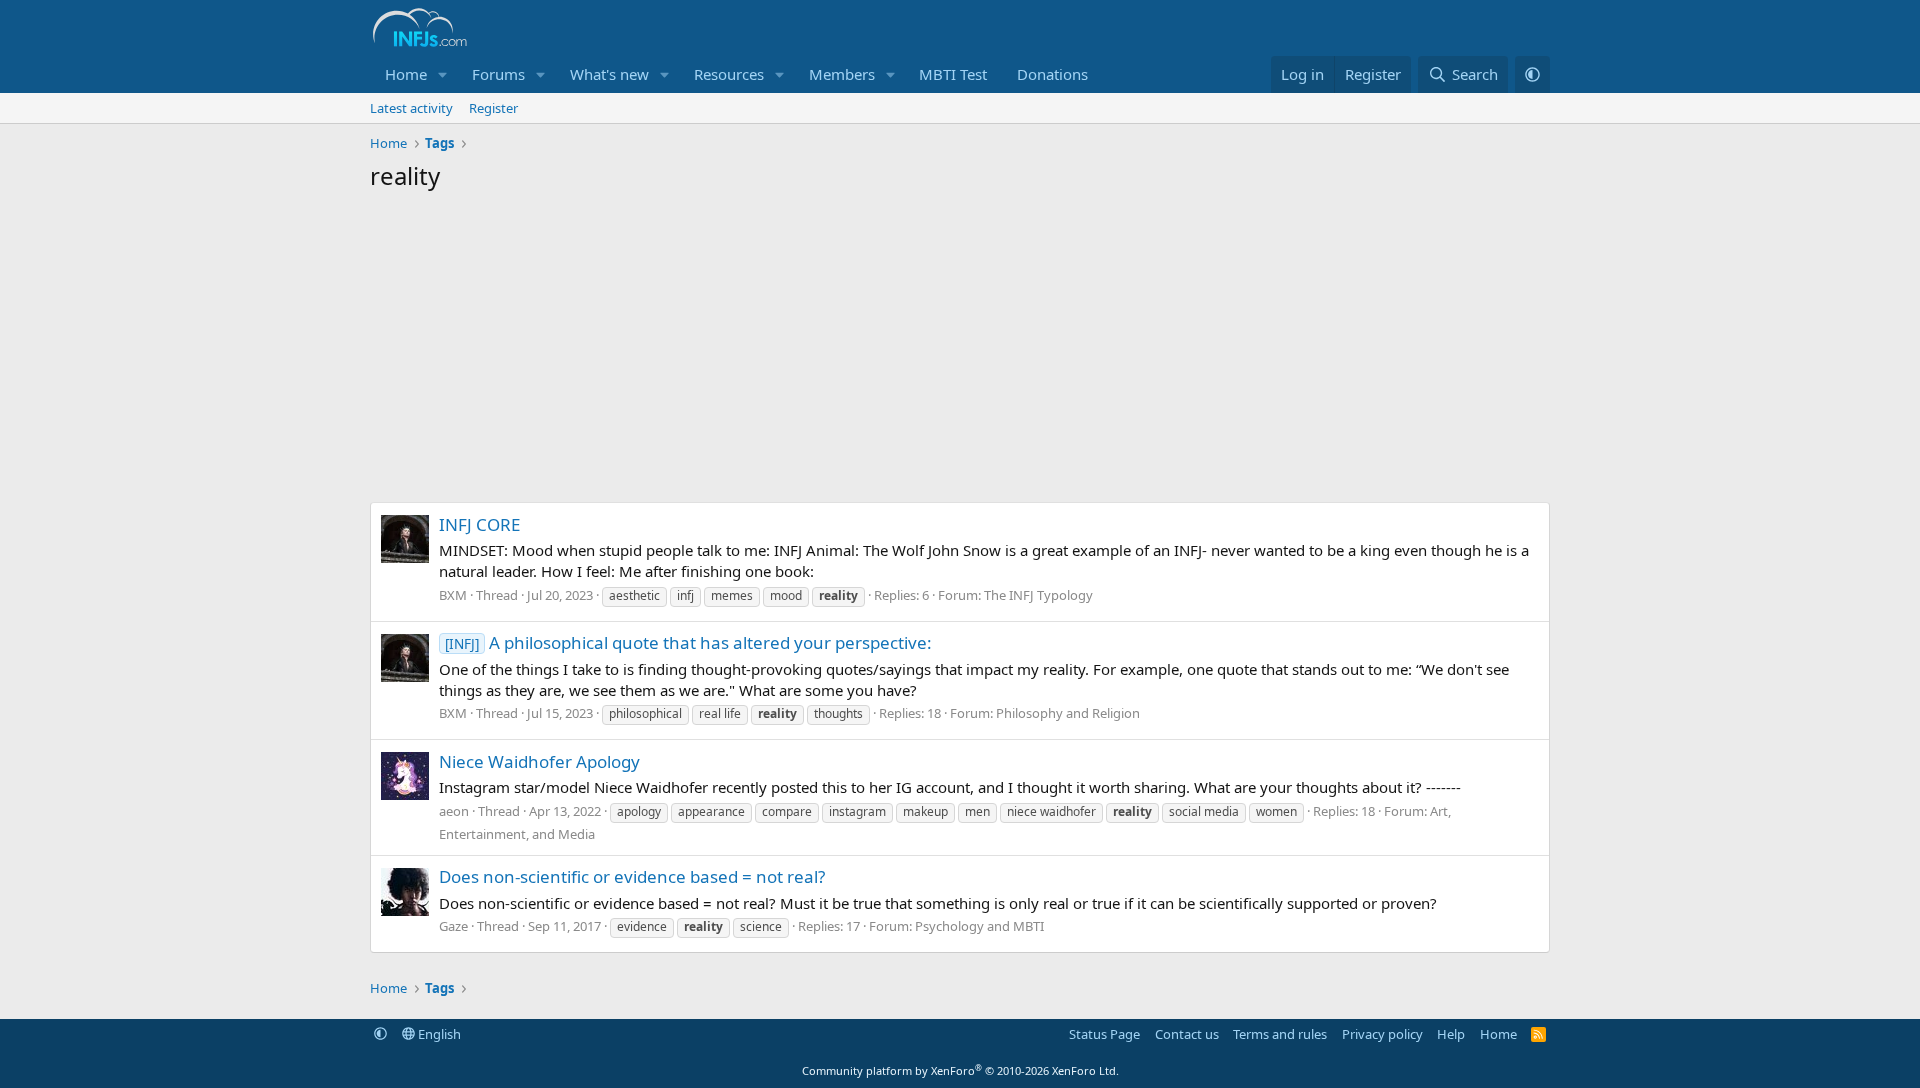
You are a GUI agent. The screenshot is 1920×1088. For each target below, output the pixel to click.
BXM (453, 595)
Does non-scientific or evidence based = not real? (632, 876)
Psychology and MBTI (979, 926)
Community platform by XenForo (960, 1070)
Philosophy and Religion (1068, 713)
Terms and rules (1280, 1034)
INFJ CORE (479, 524)
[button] (443, 74)
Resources (729, 74)
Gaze (453, 926)
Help (1451, 1034)
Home (406, 74)
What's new (609, 74)
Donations (1052, 74)
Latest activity (411, 108)
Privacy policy (1382, 1034)
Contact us (1187, 1034)
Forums (498, 74)
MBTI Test (953, 74)
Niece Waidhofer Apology (539, 761)
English (438, 1034)
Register (493, 108)
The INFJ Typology (1038, 595)
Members (842, 74)
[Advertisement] (960, 352)
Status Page (1104, 1034)
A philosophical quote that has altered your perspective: (688, 642)
